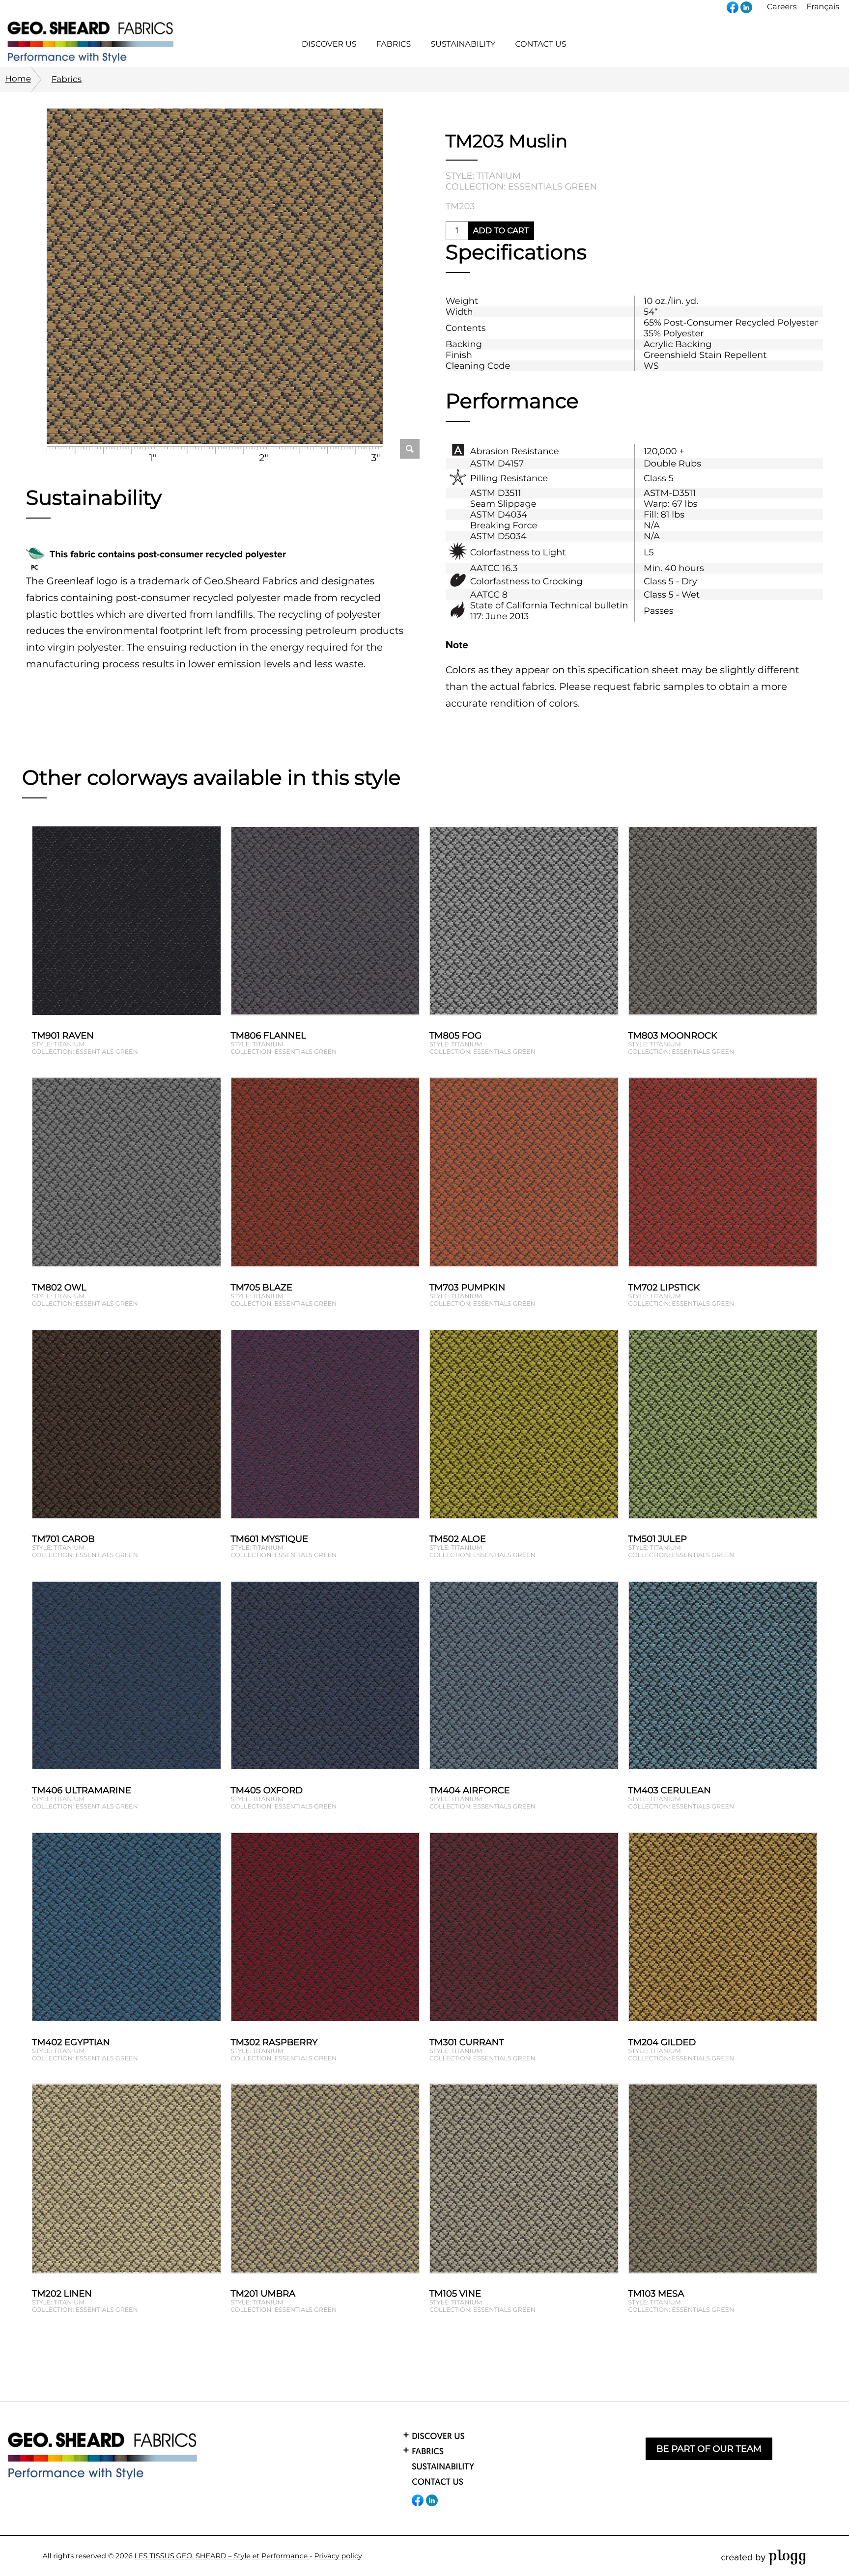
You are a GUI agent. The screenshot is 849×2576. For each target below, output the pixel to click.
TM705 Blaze (262, 1288)
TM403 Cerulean (670, 1790)
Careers (782, 7)
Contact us (540, 44)
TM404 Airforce (469, 1790)
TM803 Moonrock (673, 1036)
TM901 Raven (63, 1036)
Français (823, 7)
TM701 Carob (63, 1539)
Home (18, 79)
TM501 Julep (658, 1539)
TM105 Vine (455, 2294)
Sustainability (463, 44)
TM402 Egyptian (71, 2042)
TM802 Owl (59, 1288)
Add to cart (501, 231)
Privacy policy (338, 2556)
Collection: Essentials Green (521, 187)
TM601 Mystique (270, 1539)
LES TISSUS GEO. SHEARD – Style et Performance (222, 2556)
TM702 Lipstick (664, 1288)
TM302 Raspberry (274, 2042)
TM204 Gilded (662, 2042)
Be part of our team (709, 2449)
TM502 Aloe (458, 1539)
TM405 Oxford (267, 1790)
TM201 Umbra (263, 2294)
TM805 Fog (455, 1036)
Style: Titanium (483, 176)
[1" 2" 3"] (215, 278)
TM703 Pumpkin (467, 1288)
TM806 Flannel (269, 1036)
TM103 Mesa (656, 2294)
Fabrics (67, 79)
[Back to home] (103, 2456)
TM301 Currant (467, 2042)
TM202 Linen (62, 2294)
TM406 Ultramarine (82, 1790)
